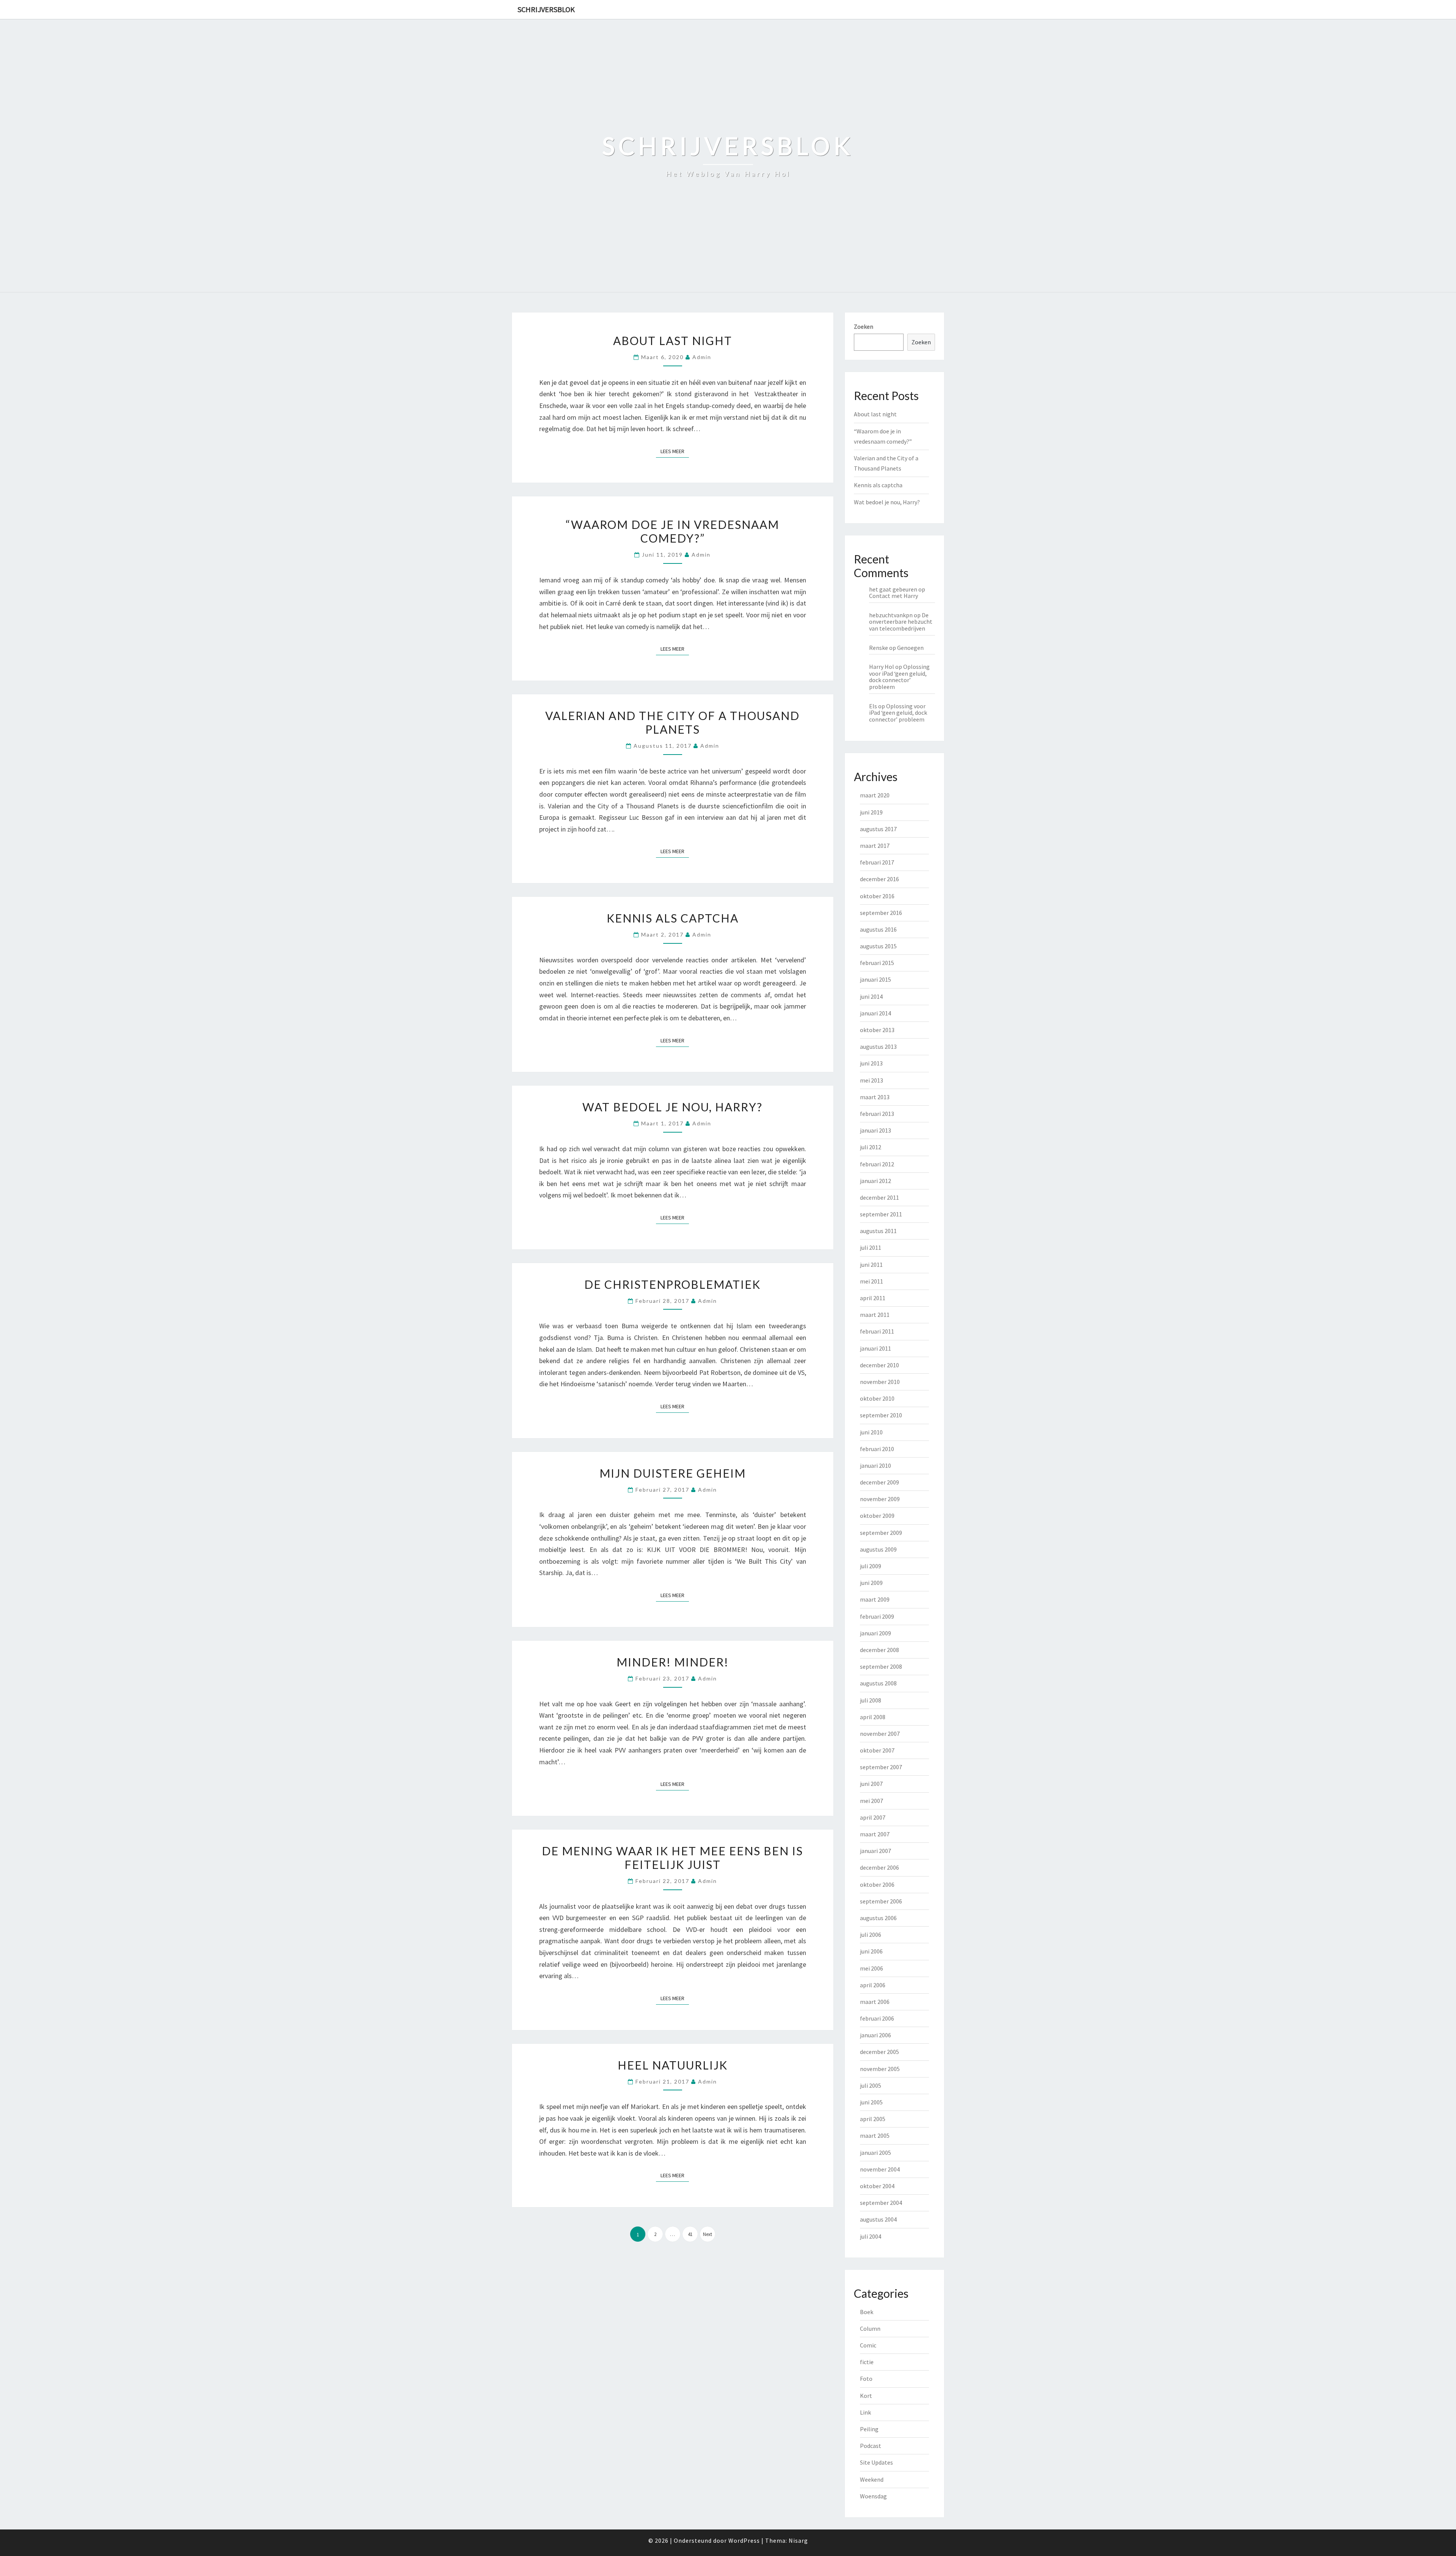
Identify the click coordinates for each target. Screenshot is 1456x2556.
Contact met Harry (894, 596)
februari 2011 (877, 1331)
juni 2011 (871, 1265)
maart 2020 (875, 795)
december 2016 (879, 879)
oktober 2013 (877, 1030)
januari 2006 (875, 2035)
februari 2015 (877, 963)
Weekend (872, 2479)
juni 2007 (871, 1784)
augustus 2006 (878, 1918)
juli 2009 (871, 1566)
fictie (867, 2362)
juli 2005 (871, 2085)
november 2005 (880, 2069)
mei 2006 (872, 1968)
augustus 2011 (878, 1231)
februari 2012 (877, 1164)
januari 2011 (875, 1348)
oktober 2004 (877, 2186)
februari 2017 (877, 862)
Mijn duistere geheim (673, 1473)
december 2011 (879, 1197)
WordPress (744, 2540)
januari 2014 (875, 1013)
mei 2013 (872, 1080)
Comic (868, 2345)
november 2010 (880, 1382)
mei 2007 (872, 1801)
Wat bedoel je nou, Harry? (672, 1107)
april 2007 (873, 1817)
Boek (867, 2312)
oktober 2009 (877, 1516)
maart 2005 (875, 2135)
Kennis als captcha (673, 918)
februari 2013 (877, 1114)
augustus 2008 (878, 1683)
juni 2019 (871, 812)
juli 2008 (871, 1700)
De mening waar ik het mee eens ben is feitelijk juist (672, 1858)
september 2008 (881, 1666)
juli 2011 (871, 1247)
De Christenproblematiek (672, 1284)
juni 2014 (871, 996)
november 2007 (880, 1734)
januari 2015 (875, 979)
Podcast (871, 2446)
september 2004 (881, 2203)
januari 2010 (875, 1466)
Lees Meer (675, 451)
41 (690, 2234)
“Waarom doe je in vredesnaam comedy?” (672, 531)
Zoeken (864, 326)
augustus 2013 (878, 1047)
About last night (673, 340)
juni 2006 (871, 1951)
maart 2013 (875, 1097)
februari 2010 (877, 1449)
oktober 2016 (877, 896)
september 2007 (881, 1767)
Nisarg (798, 2540)
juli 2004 (871, 2236)
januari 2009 (875, 1633)
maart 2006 (875, 2002)
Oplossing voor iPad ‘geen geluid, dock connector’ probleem (899, 677)
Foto (866, 2379)
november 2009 (880, 1499)
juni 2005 (871, 2102)
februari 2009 (877, 1616)
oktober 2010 (877, 1398)
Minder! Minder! (673, 1662)
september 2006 (881, 1901)
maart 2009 (875, 1599)
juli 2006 (871, 1935)
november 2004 (880, 2169)
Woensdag (873, 2496)
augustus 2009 (878, 1549)
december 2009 (879, 1482)
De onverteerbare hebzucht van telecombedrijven (901, 622)
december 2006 (879, 1867)
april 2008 (873, 1717)
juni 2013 (871, 1063)
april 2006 (873, 1985)
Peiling (869, 2429)
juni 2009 (871, 1583)
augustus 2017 (878, 829)
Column (870, 2328)
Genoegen (910, 648)
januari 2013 (875, 1130)
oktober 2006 (877, 1884)
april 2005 (873, 2119)
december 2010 (879, 1365)
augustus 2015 (878, 946)
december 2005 (879, 2052)
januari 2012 (875, 1181)
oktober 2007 (877, 1750)
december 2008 (879, 1650)
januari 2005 (875, 2153)
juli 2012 (871, 1147)
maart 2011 (875, 1315)
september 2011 (881, 1214)
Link (865, 2412)
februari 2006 (877, 2018)
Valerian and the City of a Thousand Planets (672, 722)
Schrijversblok (546, 9)
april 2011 (873, 1298)
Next (708, 2234)
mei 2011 (872, 1281)
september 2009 (881, 1533)
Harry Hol (882, 667)
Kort (866, 2396)
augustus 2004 (878, 2219)
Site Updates (876, 2462)
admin (702, 357)
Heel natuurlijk (673, 2065)
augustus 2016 (878, 929)
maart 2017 (875, 846)
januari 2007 (875, 1851)
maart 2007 (875, 1834)
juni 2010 (871, 1432)
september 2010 (881, 1415)
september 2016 (881, 913)
